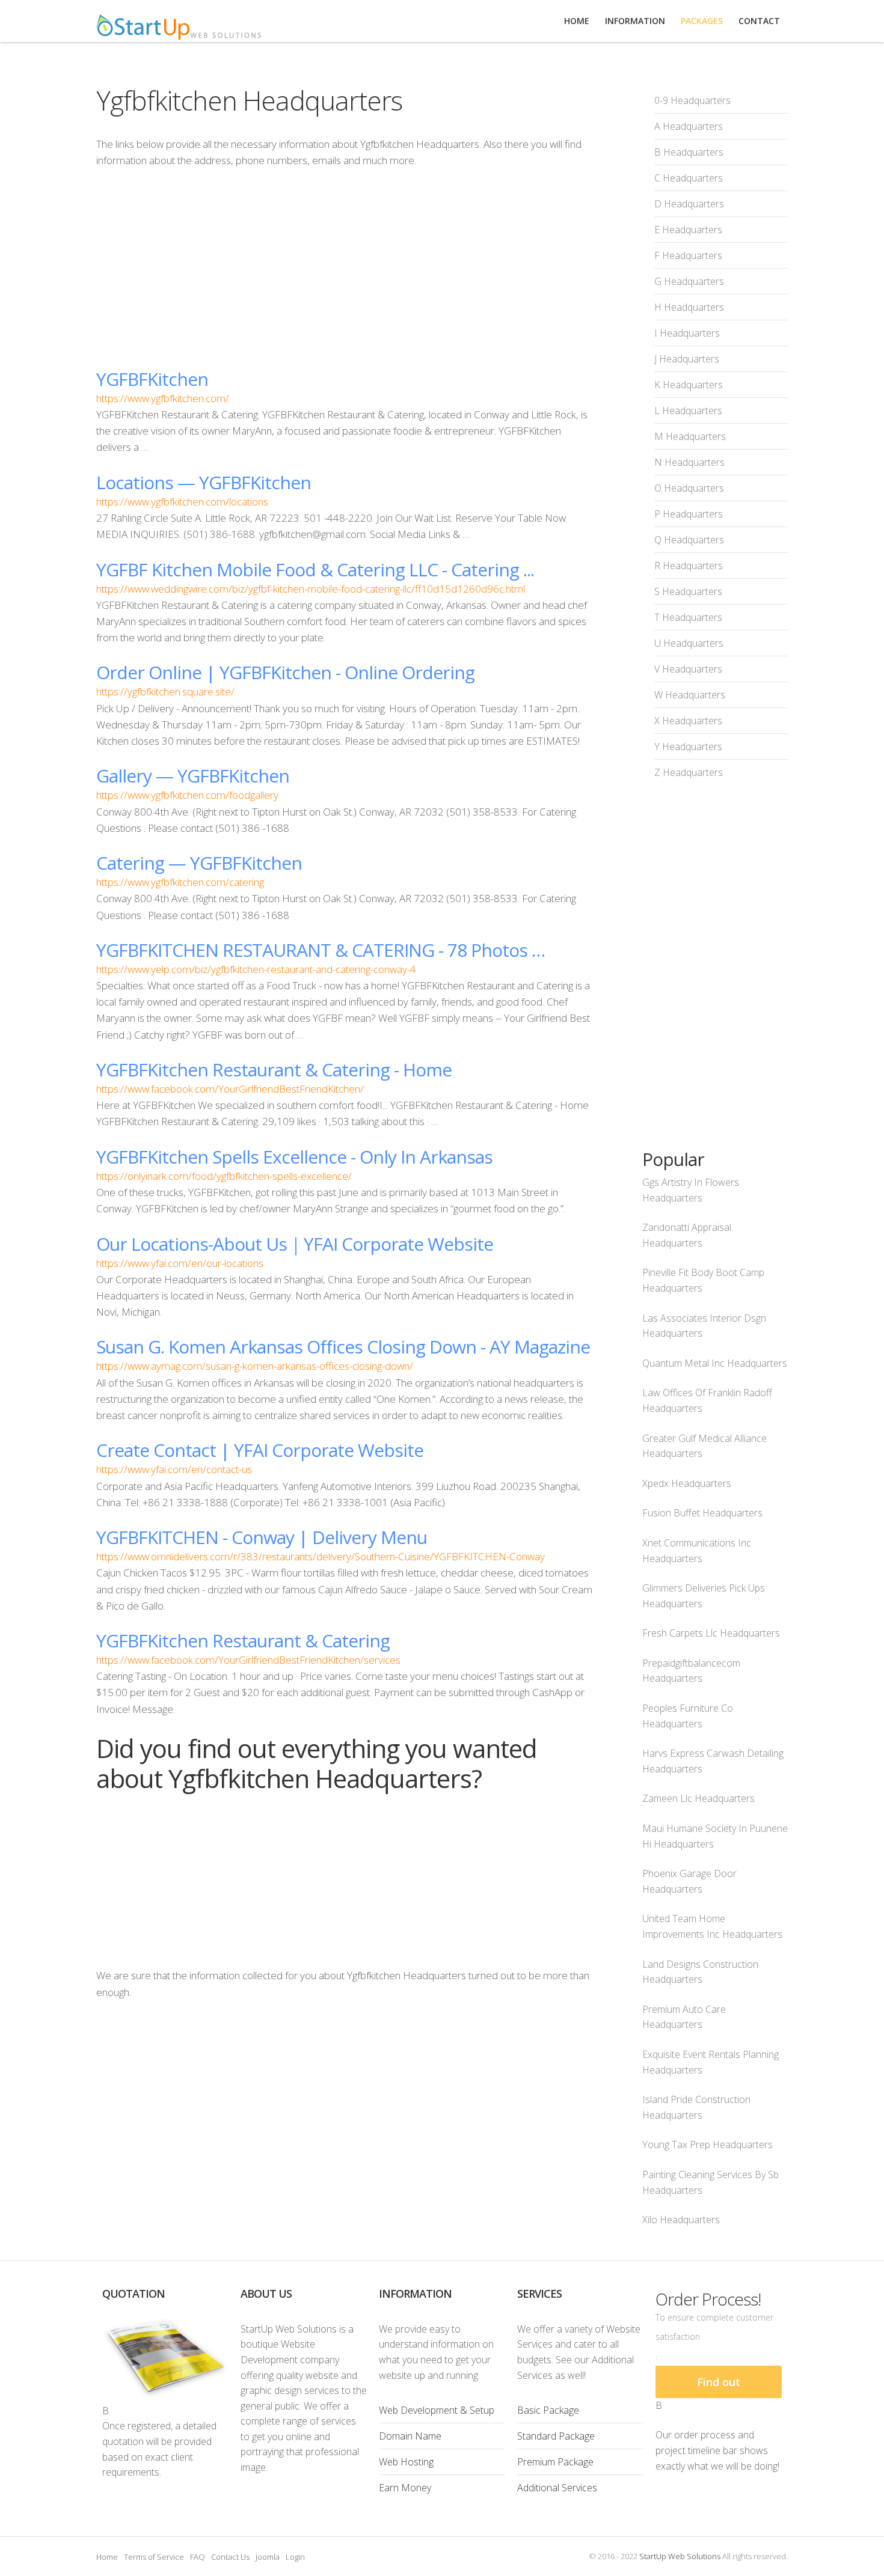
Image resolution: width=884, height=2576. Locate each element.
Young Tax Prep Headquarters (708, 2144)
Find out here (719, 2386)
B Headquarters (689, 152)
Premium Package (555, 2462)
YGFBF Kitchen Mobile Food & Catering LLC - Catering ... (315, 569)
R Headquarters (689, 566)
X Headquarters (688, 721)
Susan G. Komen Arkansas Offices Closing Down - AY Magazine (343, 1347)
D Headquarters (689, 204)
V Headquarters (688, 669)
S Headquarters (688, 591)
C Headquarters (689, 178)
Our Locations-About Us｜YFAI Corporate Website (295, 1244)
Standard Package (556, 2436)
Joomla (268, 2557)
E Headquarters (688, 230)
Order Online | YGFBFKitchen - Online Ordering (285, 672)
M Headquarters (690, 436)
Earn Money (405, 2488)
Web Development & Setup (437, 2410)
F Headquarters (688, 255)
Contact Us (230, 2557)
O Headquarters (689, 488)
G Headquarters (689, 281)
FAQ (198, 2557)
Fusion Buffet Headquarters (702, 1513)
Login (295, 2557)
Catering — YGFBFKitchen (199, 863)
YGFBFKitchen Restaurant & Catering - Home (274, 1070)
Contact (759, 21)
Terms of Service (154, 2557)
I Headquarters (687, 333)
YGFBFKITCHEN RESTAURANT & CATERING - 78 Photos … (321, 950)
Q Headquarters (689, 540)
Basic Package (548, 2410)
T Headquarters (688, 617)
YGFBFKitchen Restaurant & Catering (243, 1641)
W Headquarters (690, 695)
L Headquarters (688, 411)
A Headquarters (689, 126)
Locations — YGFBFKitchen (204, 482)
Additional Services (557, 2488)
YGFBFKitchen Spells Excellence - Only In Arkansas (294, 1157)
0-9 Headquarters (692, 100)
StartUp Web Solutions (680, 2556)
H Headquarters (689, 307)
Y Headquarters (688, 746)
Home (107, 2557)
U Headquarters (689, 643)
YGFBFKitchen (152, 379)
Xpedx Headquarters (687, 1483)
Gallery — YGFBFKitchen (193, 776)
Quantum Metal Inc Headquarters (715, 1363)
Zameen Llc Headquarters (698, 1798)
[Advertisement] (345, 268)
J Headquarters (687, 359)
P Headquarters (689, 514)
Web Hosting (406, 2462)
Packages (702, 21)
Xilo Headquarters (681, 2220)
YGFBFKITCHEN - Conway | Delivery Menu (262, 1537)
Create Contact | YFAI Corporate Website (260, 1450)
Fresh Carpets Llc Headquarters (711, 1633)
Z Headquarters (689, 772)
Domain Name (410, 2436)
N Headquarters (689, 462)
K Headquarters (689, 385)
